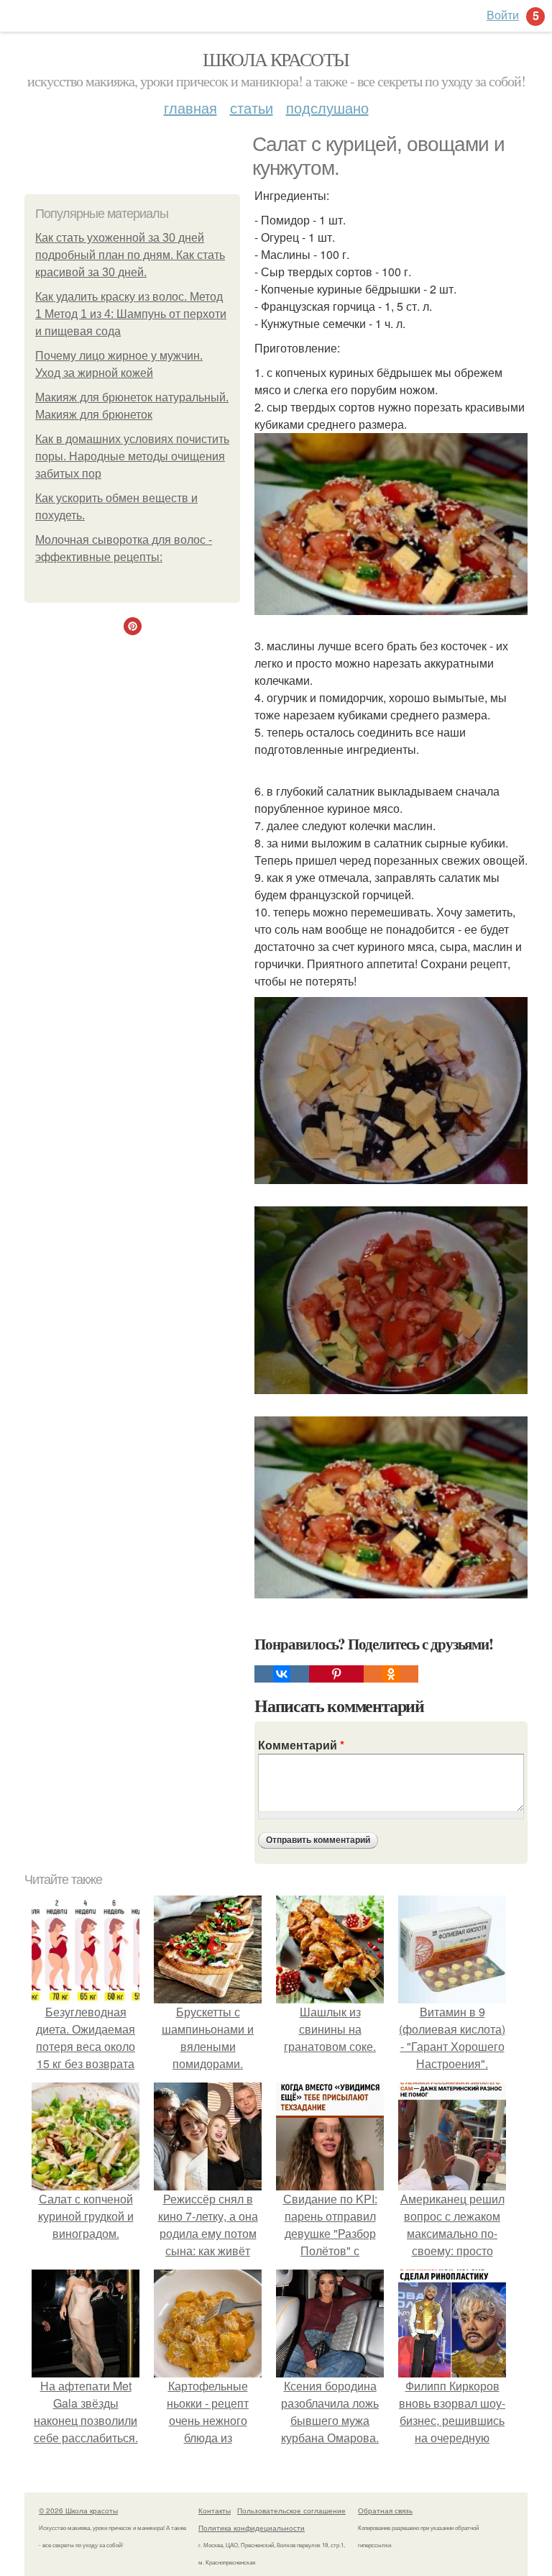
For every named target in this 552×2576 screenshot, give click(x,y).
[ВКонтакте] (282, 1674)
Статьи (252, 108)
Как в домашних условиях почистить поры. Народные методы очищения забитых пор (132, 456)
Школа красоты (276, 59)
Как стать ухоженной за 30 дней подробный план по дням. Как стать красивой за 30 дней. (130, 255)
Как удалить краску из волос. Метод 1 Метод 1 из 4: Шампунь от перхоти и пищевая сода (131, 314)
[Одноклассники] (391, 1674)
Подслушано (327, 108)
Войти (503, 15)
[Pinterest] (336, 1674)
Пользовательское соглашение (291, 2511)
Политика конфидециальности (252, 2528)
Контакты (215, 2511)
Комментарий (301, 1745)
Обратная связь (385, 2511)
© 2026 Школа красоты (78, 2511)
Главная (190, 108)
